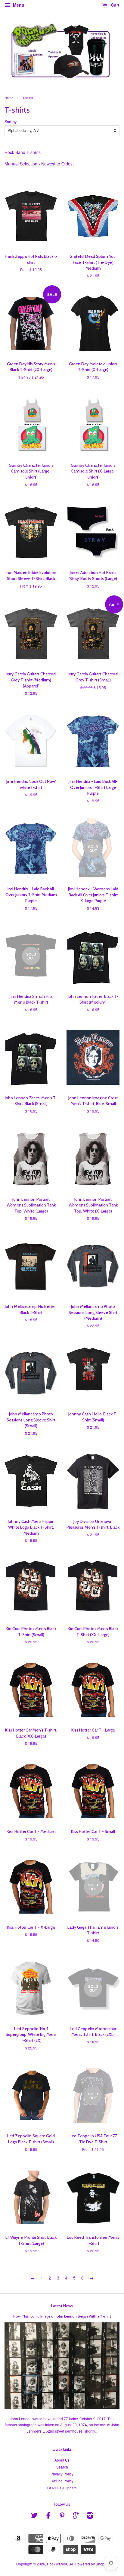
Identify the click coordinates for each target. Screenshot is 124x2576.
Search (62, 2467)
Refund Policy (62, 2481)
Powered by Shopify (92, 2564)
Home (9, 98)
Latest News (62, 2306)
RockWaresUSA (60, 2564)
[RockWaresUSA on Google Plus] (76, 2516)
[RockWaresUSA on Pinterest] (62, 2516)
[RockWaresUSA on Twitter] (34, 2516)
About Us (62, 2460)
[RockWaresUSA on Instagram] (90, 2516)
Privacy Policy (62, 2474)
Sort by (11, 122)
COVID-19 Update (62, 2488)
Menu (18, 5)
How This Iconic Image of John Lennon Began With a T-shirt (62, 2316)
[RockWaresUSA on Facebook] (48, 2516)
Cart (115, 5)
